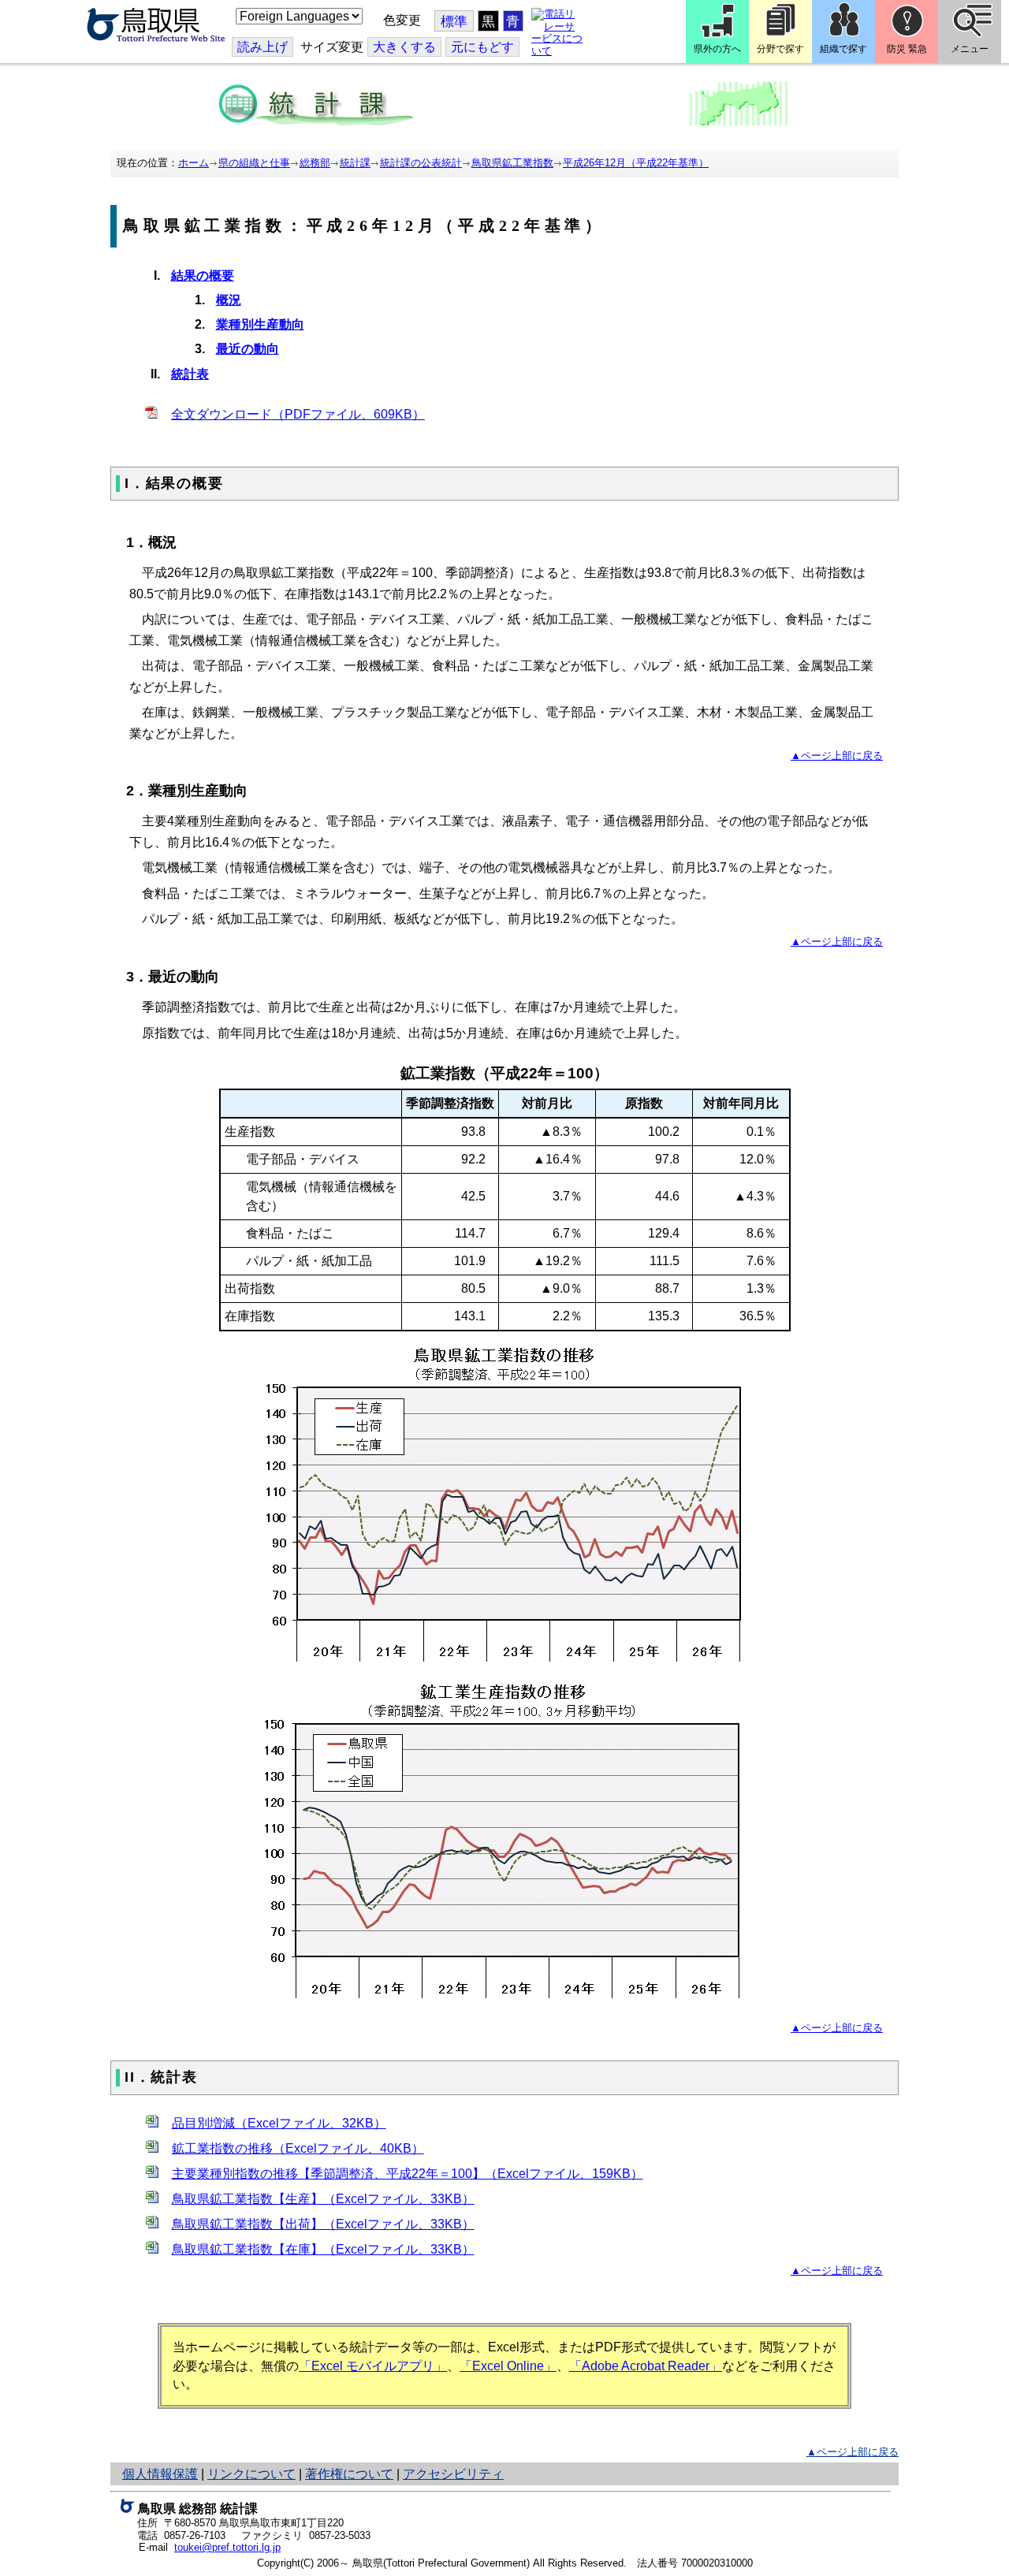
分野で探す (780, 49)
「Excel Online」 (508, 2366)
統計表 (190, 374)
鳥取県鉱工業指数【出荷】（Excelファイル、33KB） (323, 2224)
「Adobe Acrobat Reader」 (646, 2366)
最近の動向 (248, 349)
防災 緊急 (907, 49)
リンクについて (251, 2474)
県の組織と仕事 (254, 163)
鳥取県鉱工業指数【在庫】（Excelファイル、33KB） (323, 2249)
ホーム (194, 163)
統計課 (355, 163)
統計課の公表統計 (421, 163)
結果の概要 (203, 275)
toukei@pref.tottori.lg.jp (227, 2547)
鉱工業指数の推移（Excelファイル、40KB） (298, 2148)
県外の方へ (717, 49)
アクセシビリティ (453, 2474)
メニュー (970, 49)
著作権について (349, 2474)
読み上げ (262, 47)
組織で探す (843, 49)
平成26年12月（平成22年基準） (636, 163)
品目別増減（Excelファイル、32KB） (279, 2123)
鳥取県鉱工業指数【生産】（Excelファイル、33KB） (323, 2199)
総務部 (315, 163)
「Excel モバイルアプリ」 (373, 2366)
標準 (454, 22)
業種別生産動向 (260, 324)
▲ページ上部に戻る (837, 756)
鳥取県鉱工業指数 (512, 163)
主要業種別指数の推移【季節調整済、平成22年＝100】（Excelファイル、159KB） (408, 2174)
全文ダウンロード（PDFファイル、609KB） (298, 414)
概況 (229, 300)
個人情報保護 (160, 2474)
